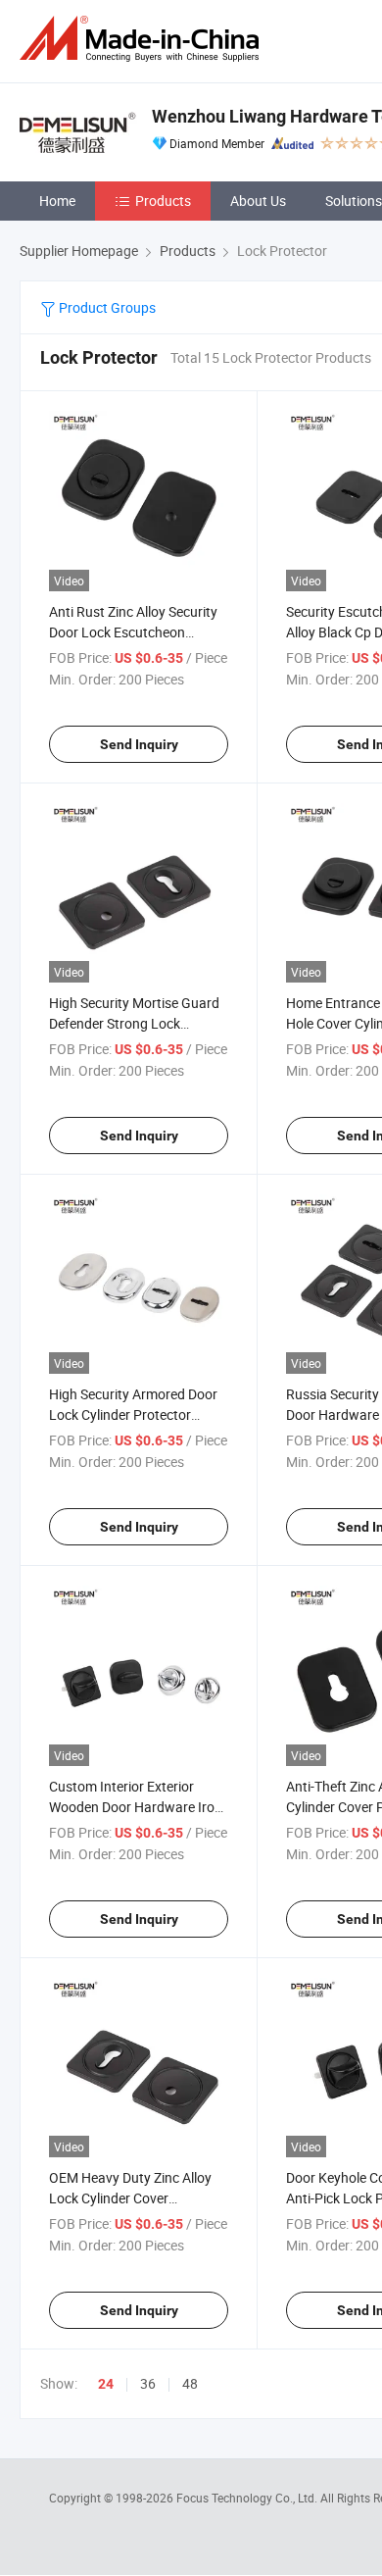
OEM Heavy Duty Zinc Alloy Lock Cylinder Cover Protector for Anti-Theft (130, 2198)
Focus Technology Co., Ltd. (248, 2498)
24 (106, 2384)
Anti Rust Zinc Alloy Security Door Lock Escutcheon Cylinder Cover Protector (133, 632)
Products (163, 201)
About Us (258, 201)
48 (190, 2383)
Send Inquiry (139, 744)
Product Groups (106, 307)
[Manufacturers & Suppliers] (143, 39)
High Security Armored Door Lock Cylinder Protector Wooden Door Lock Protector (137, 1414)
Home (57, 201)
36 (148, 2383)
